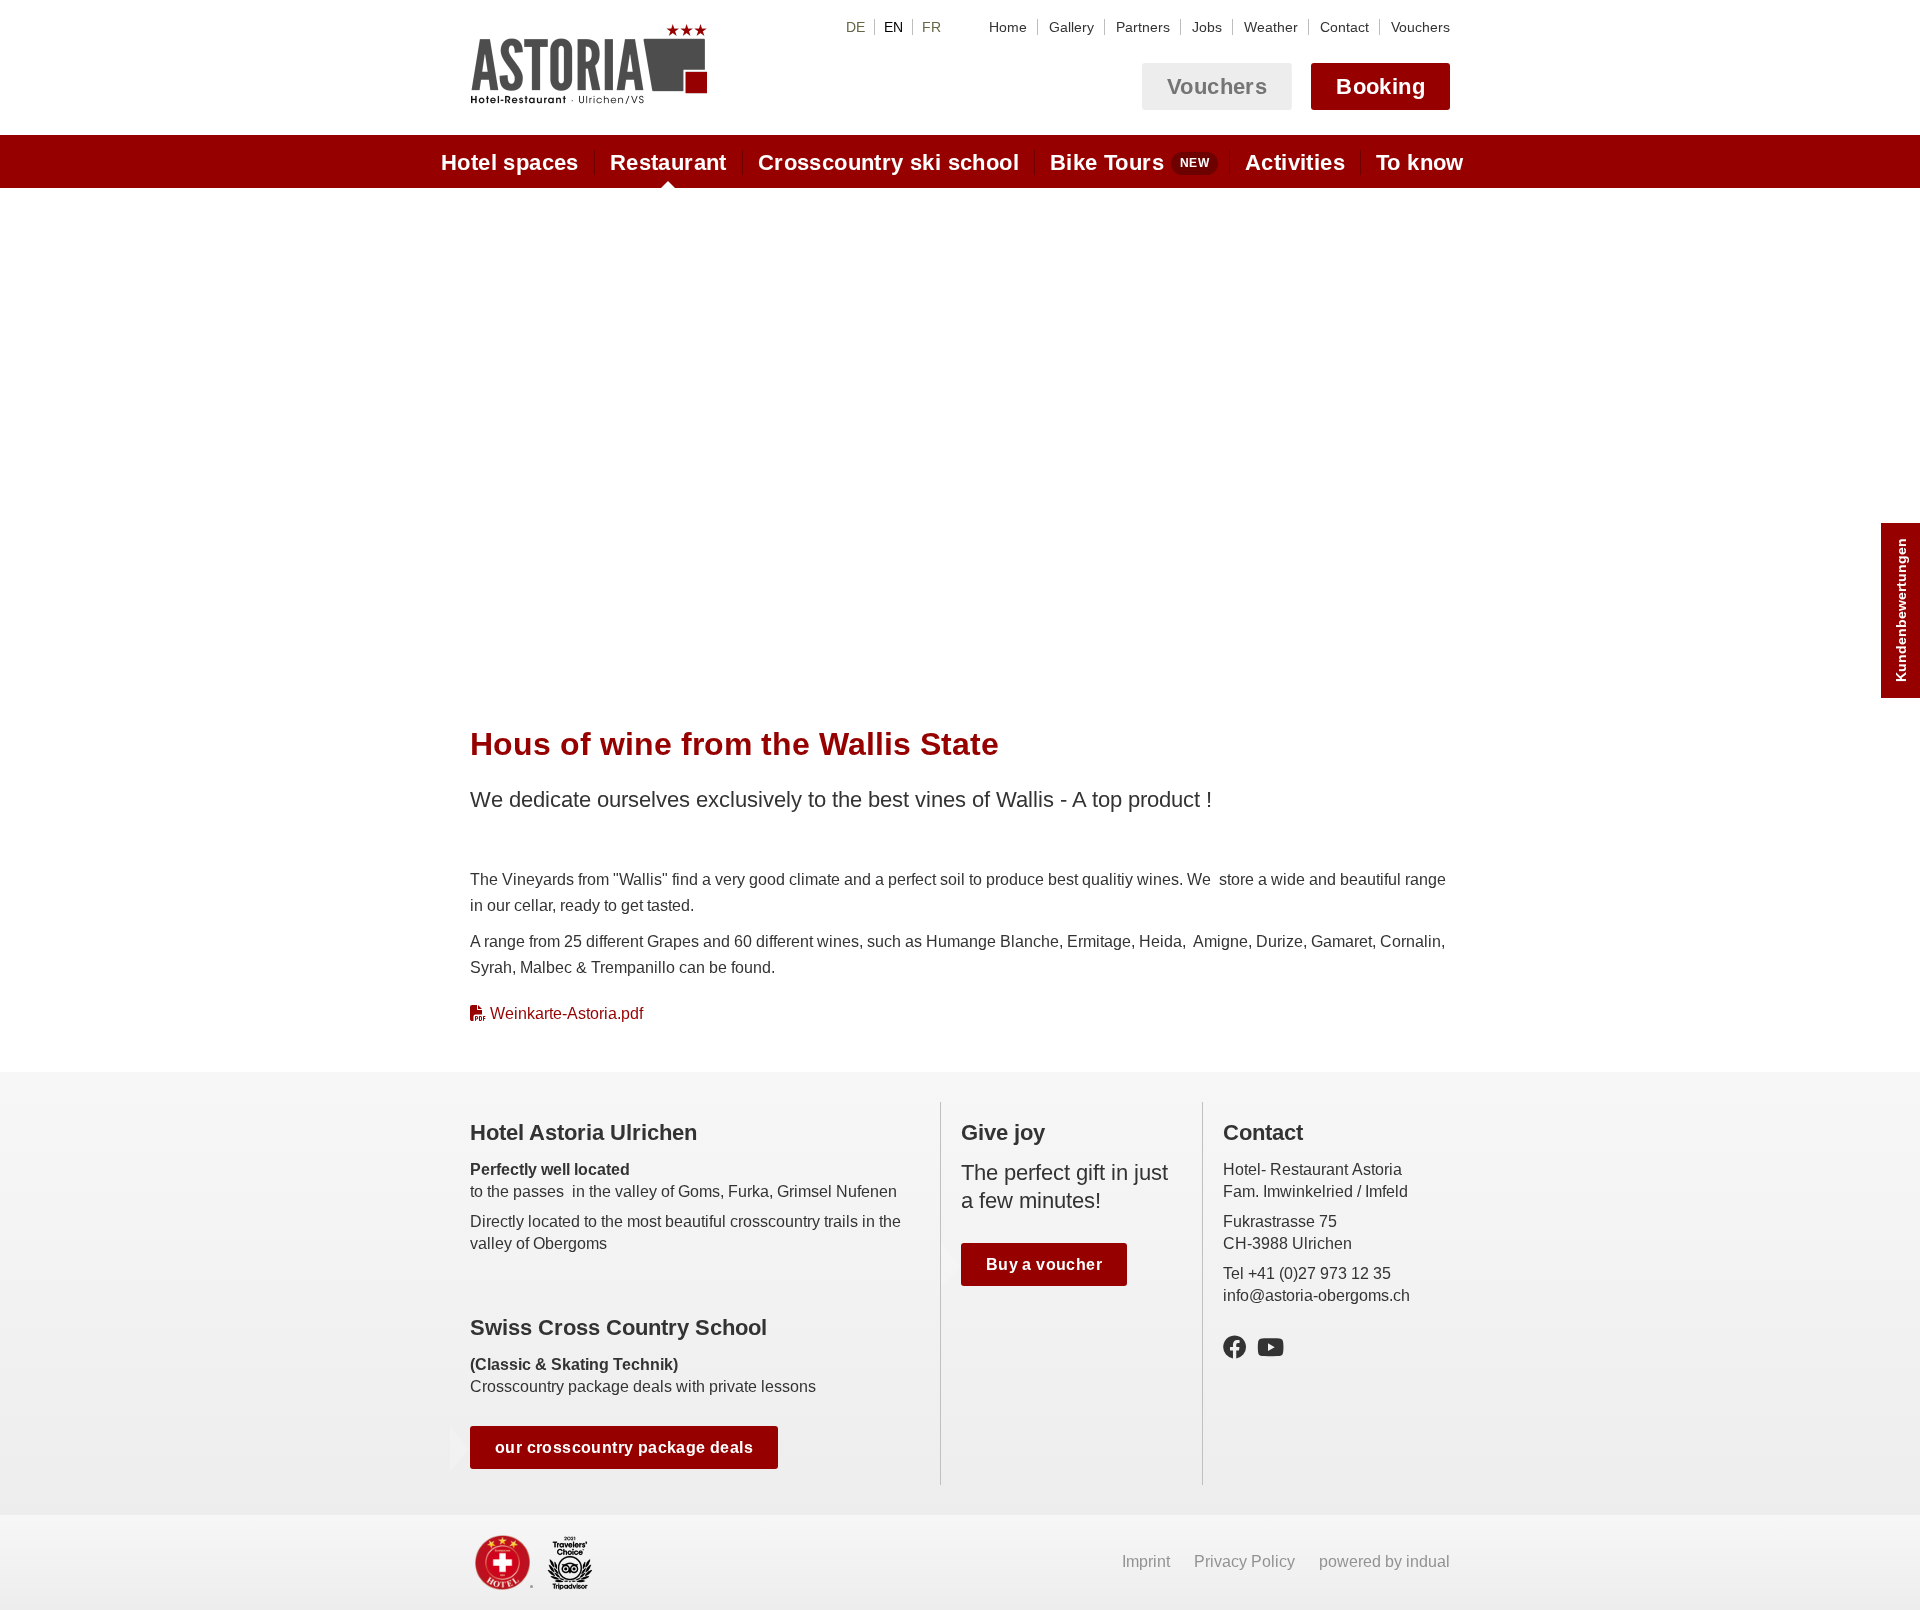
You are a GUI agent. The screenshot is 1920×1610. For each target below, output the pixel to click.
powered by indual (1384, 1561)
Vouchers (1217, 86)
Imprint (1148, 1561)
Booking (1380, 86)
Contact (1263, 1132)
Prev (487, 437)
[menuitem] (1008, 27)
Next (1432, 437)
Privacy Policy (1246, 1561)
